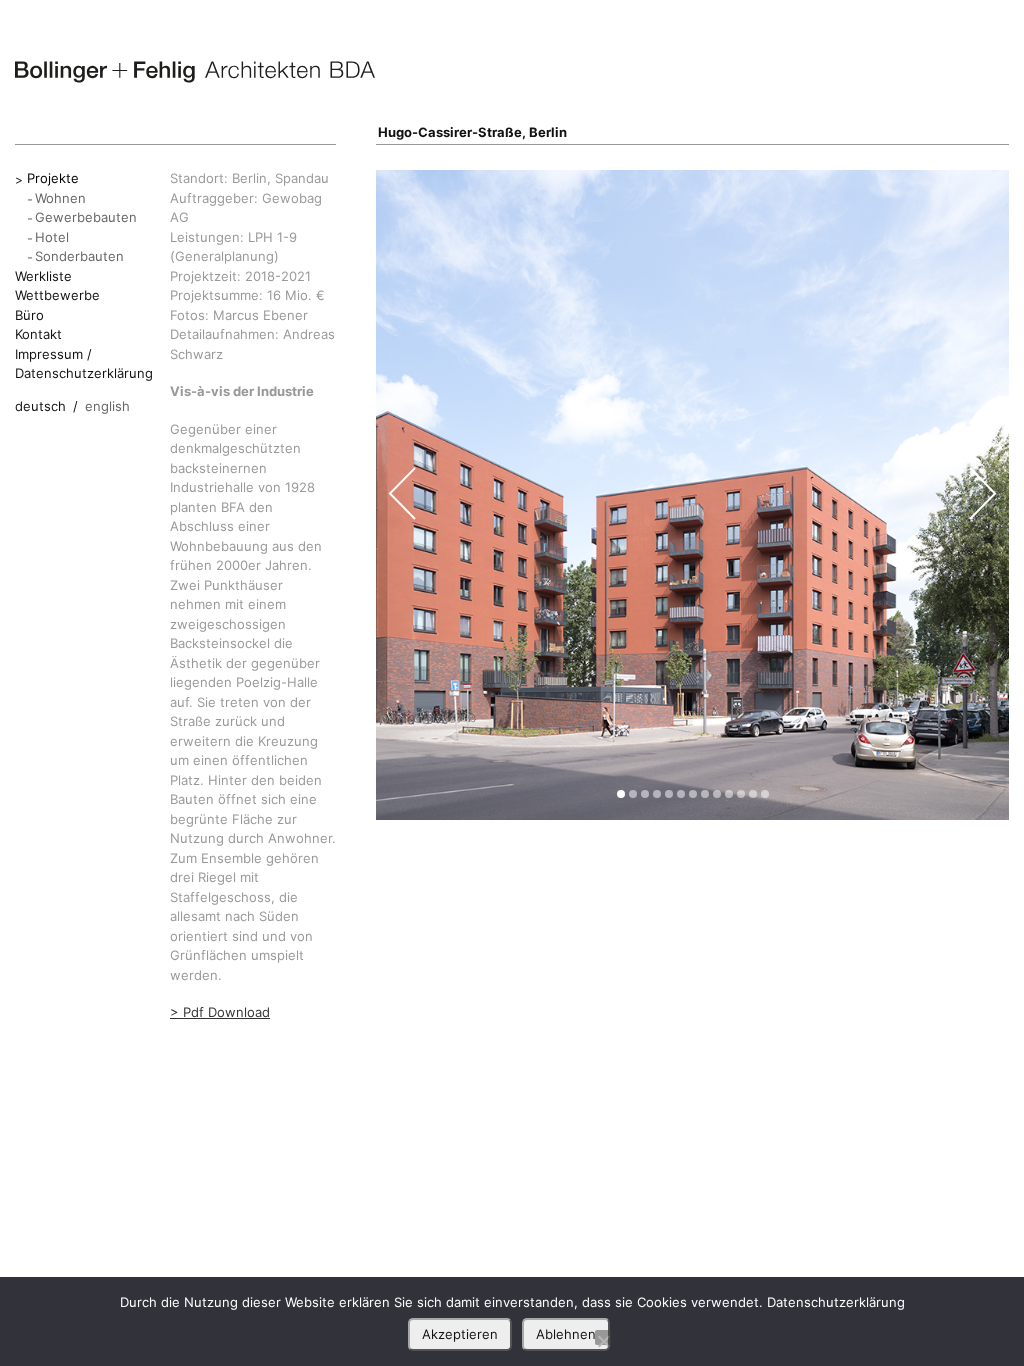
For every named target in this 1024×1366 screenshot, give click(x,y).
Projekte (53, 178)
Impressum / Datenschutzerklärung (84, 364)
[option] (692, 495)
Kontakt (38, 334)
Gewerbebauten (86, 217)
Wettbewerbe (57, 295)
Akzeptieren (460, 1334)
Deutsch (40, 406)
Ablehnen (566, 1334)
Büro (29, 315)
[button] (621, 794)
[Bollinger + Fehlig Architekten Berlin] (195, 72)
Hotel (52, 237)
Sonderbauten (79, 256)
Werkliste (43, 276)
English (107, 406)
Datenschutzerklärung (836, 1302)
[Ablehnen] (603, 1337)
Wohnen (60, 198)
